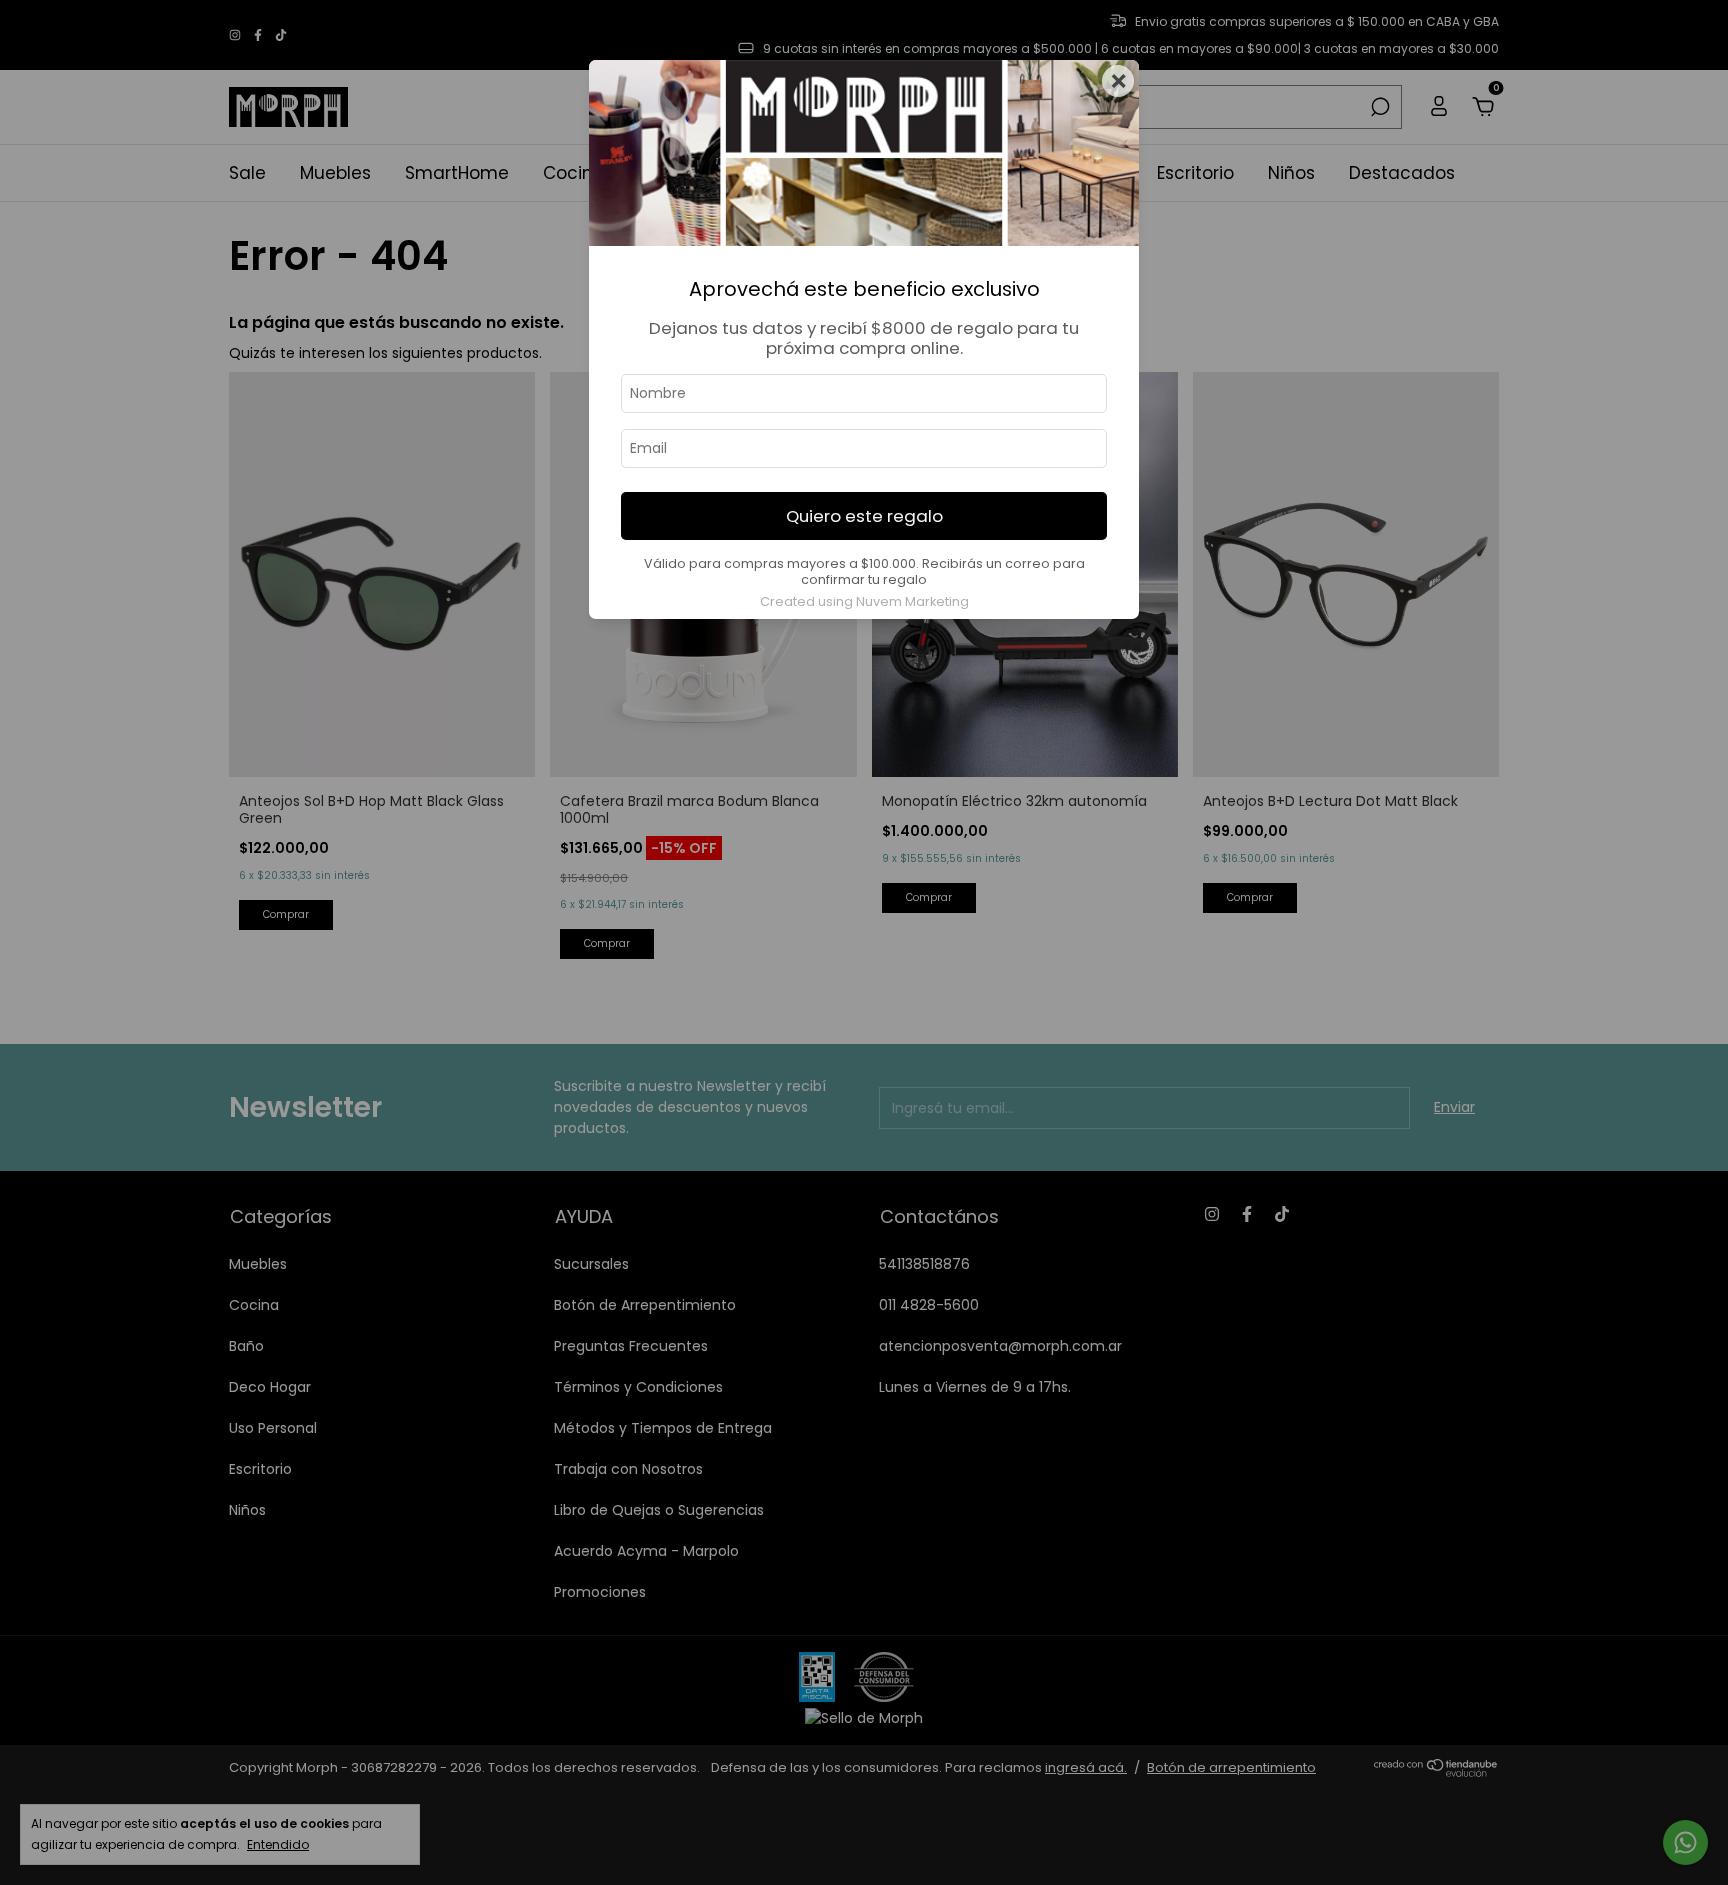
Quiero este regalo (864, 516)
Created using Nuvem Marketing (864, 601)
